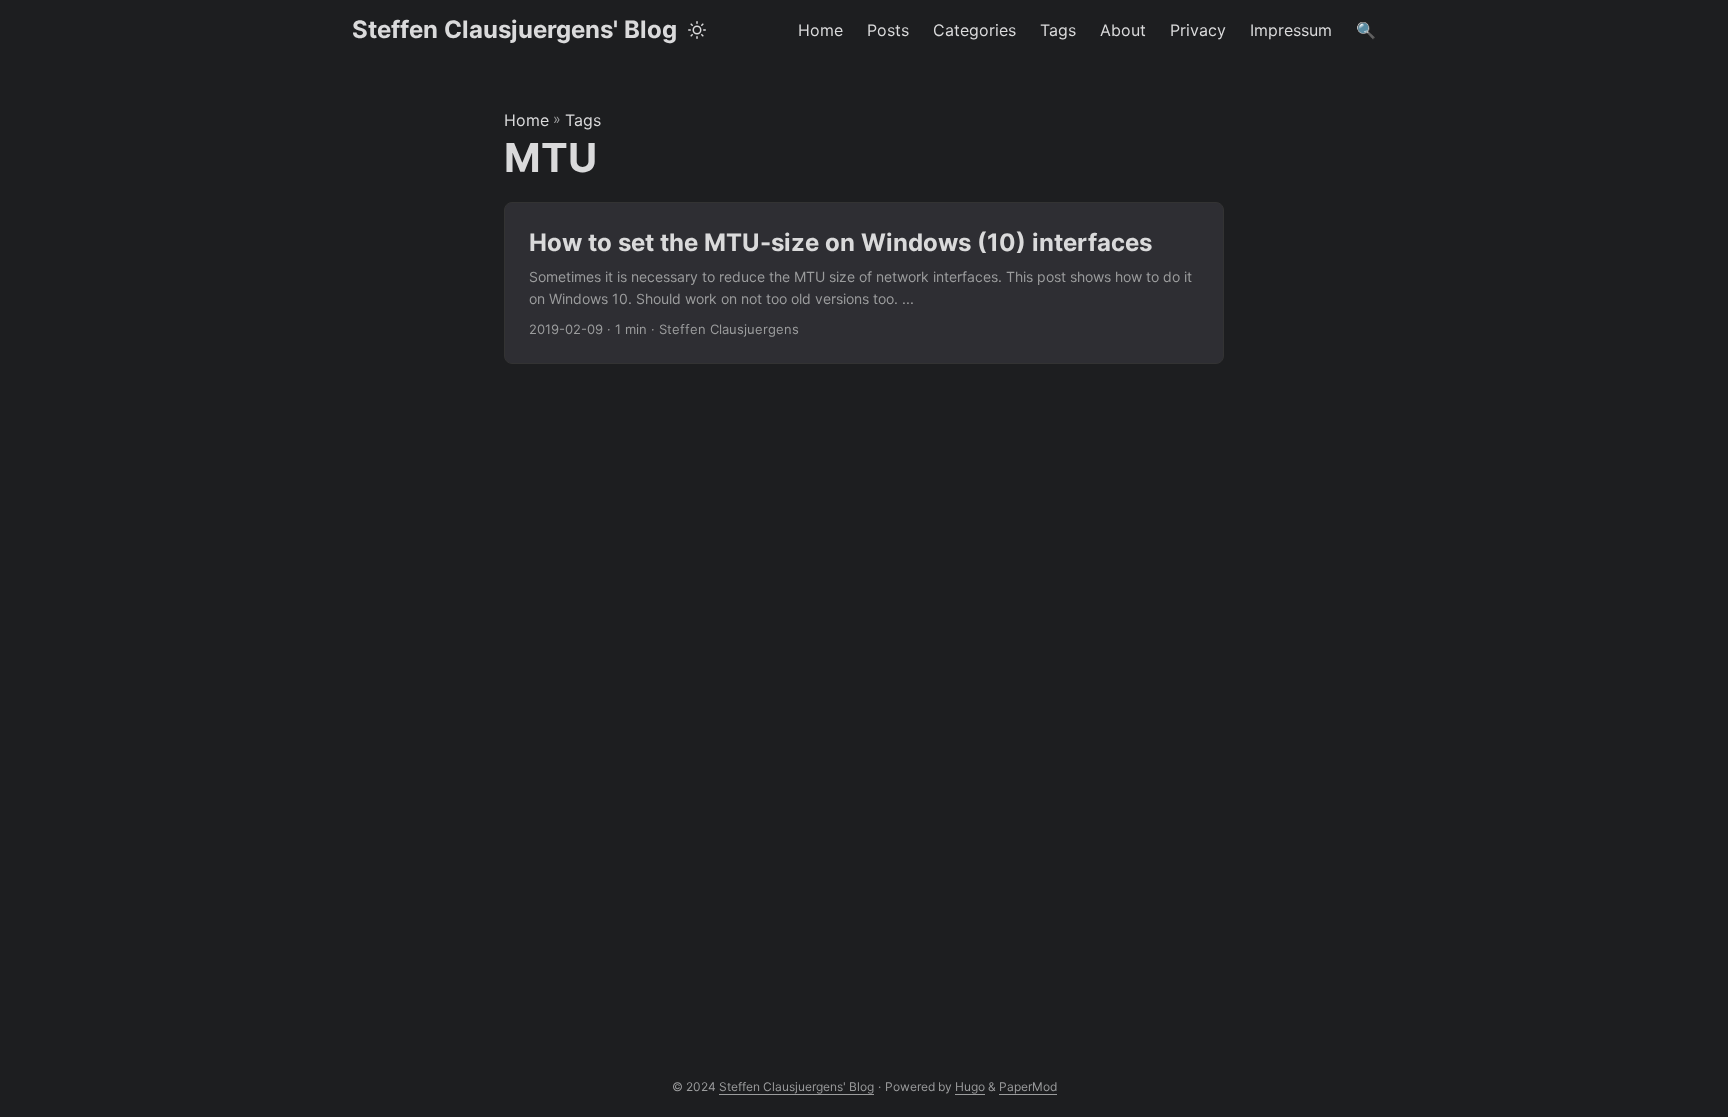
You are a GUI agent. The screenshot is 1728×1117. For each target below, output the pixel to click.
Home (526, 120)
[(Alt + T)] (697, 30)
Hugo (970, 1086)
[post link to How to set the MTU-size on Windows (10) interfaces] (864, 283)
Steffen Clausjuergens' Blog (514, 29)
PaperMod (1028, 1086)
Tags (583, 120)
